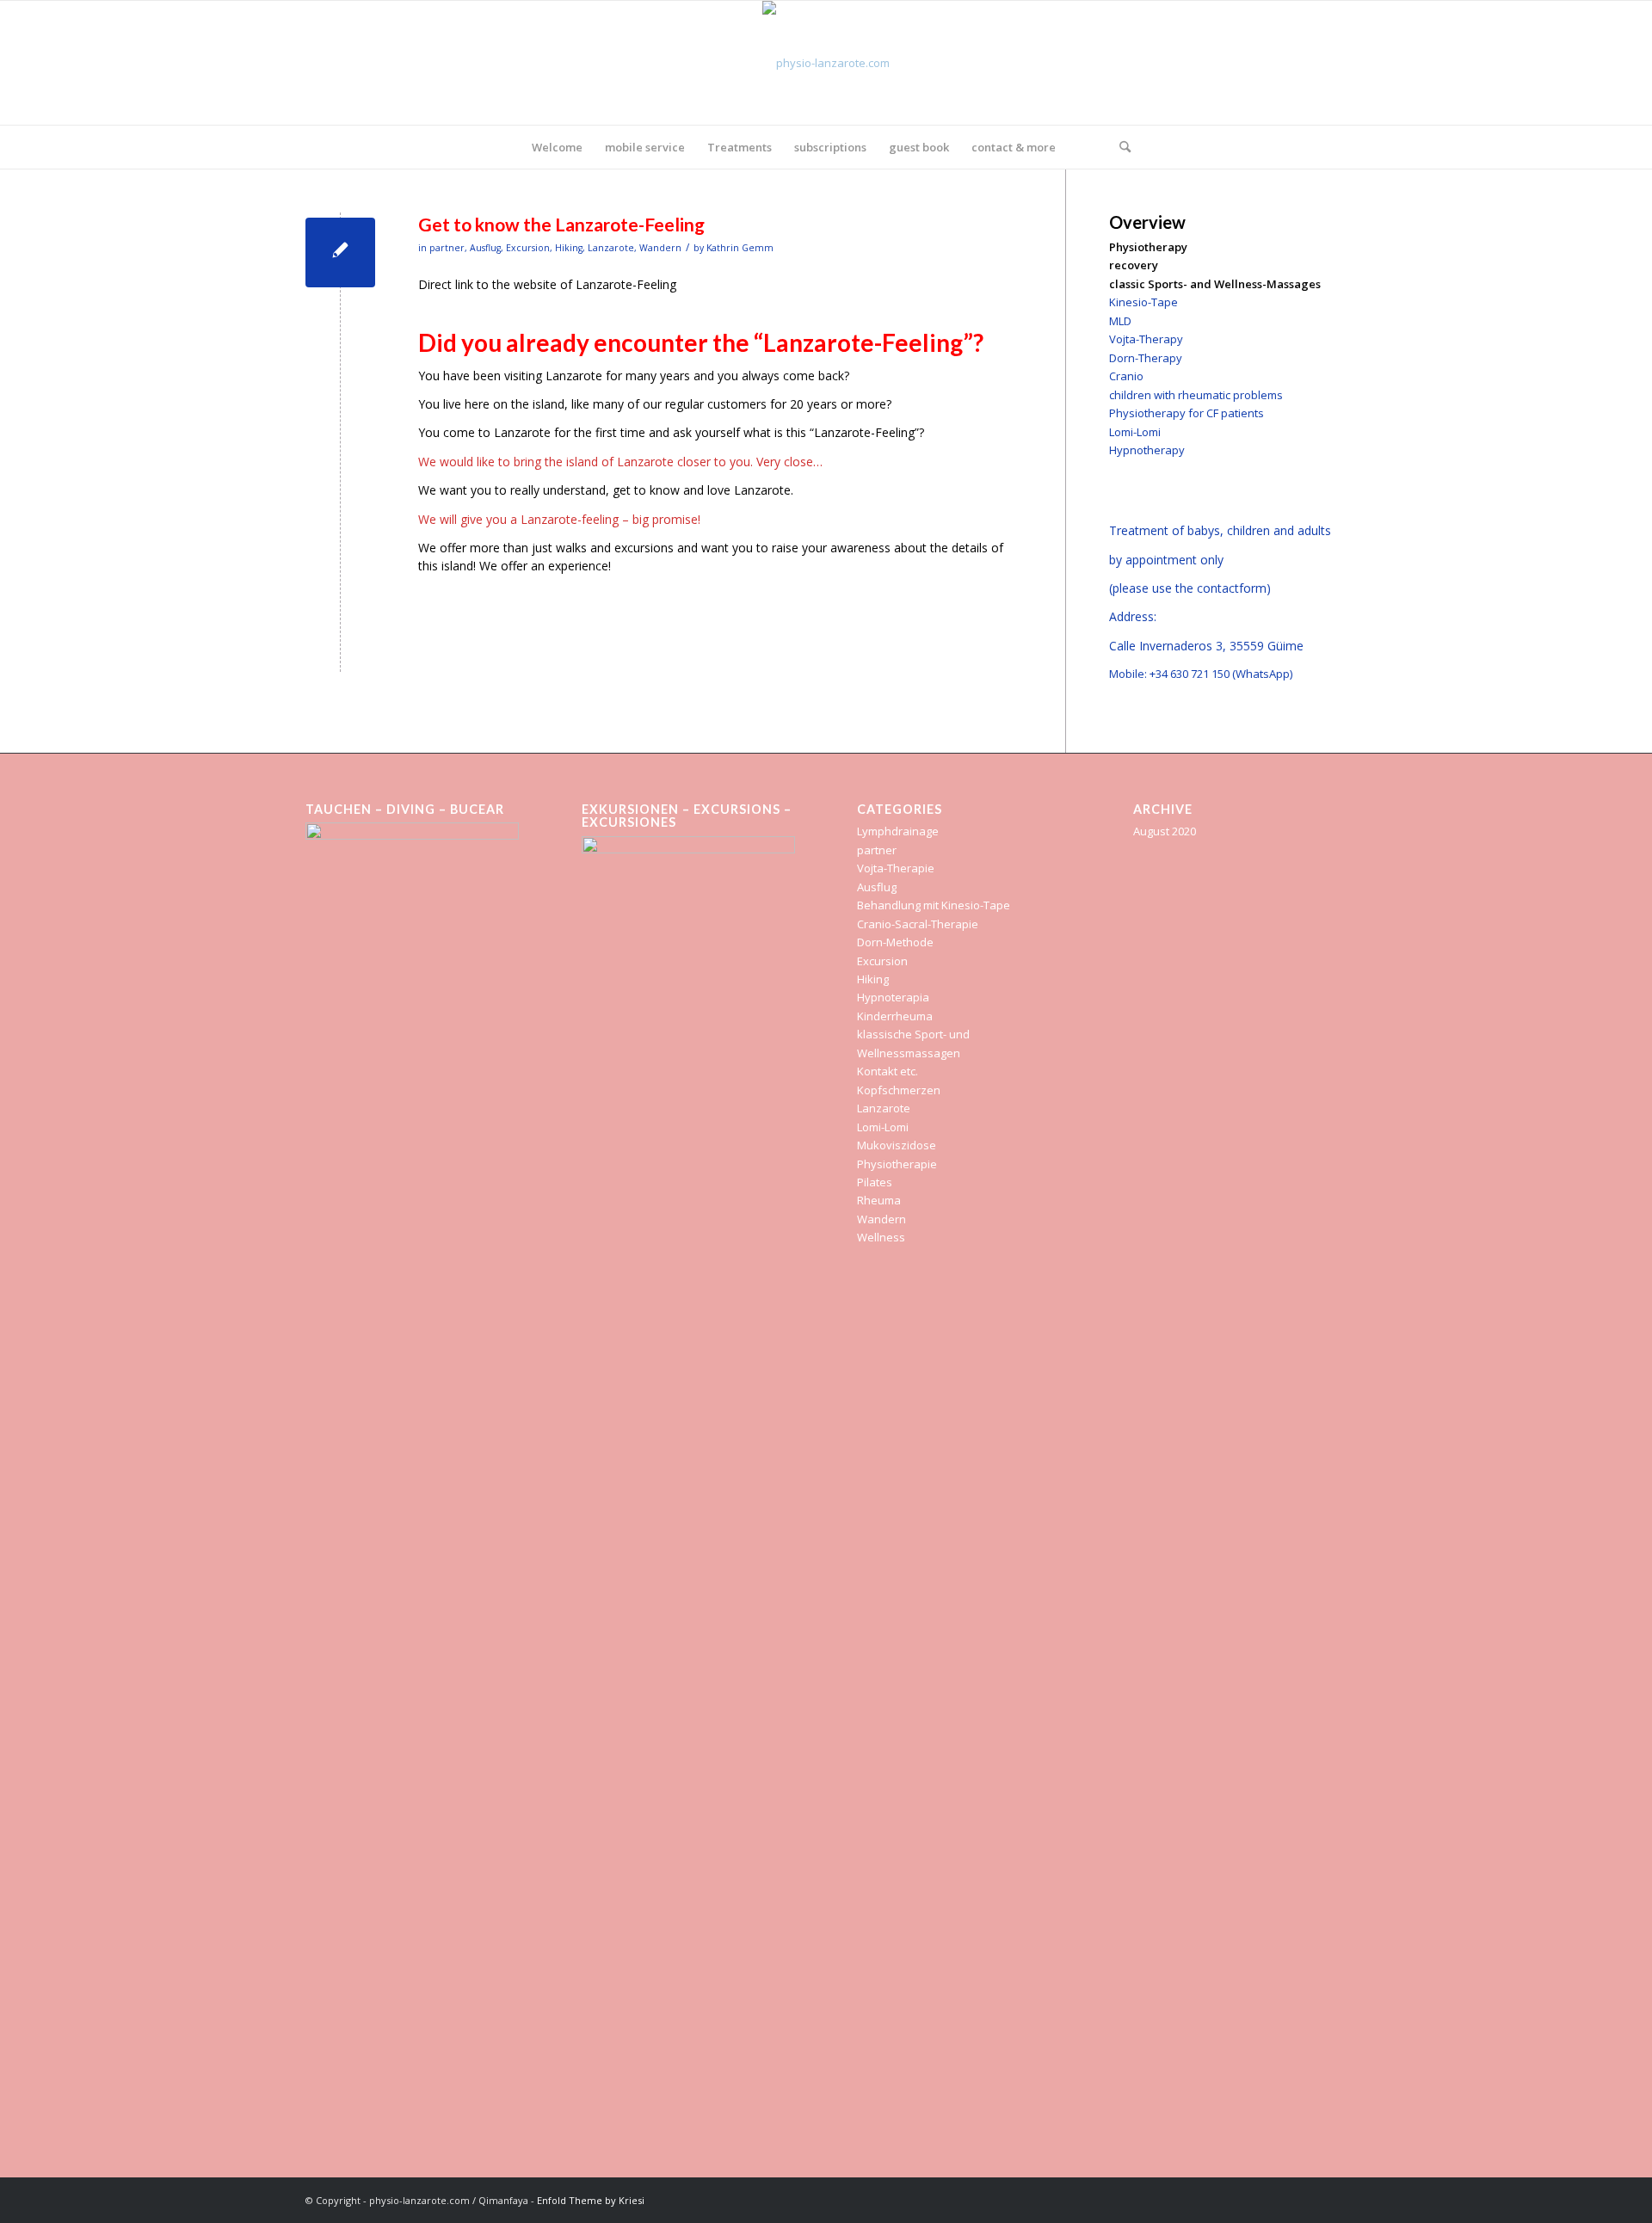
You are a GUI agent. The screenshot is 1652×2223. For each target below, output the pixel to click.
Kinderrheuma (895, 1016)
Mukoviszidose (897, 1145)
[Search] (1119, 147)
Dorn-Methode (895, 942)
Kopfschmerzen (899, 1090)
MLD (1120, 321)
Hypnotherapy (1147, 450)
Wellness (881, 1237)
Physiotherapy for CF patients (1187, 413)
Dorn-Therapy (1146, 358)
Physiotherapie (897, 1164)
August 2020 (1165, 831)
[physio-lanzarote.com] (826, 63)
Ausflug (485, 248)
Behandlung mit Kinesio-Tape (934, 905)
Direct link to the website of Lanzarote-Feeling (547, 284)
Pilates (875, 1182)
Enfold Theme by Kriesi (591, 2200)
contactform (1232, 588)
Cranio (1126, 376)
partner (447, 248)
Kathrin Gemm (740, 248)
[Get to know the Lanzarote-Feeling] (340, 252)
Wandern (660, 248)
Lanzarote (611, 248)
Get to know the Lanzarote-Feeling (561, 224)
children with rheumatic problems (1196, 395)
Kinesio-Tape (1143, 302)
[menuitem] (557, 147)
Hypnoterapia (893, 997)
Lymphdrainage (898, 831)
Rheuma (879, 1200)
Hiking (569, 248)
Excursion (528, 248)
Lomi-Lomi (1135, 432)
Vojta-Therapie (896, 868)
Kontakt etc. (888, 1071)
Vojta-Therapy (1146, 339)
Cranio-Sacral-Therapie (918, 924)
